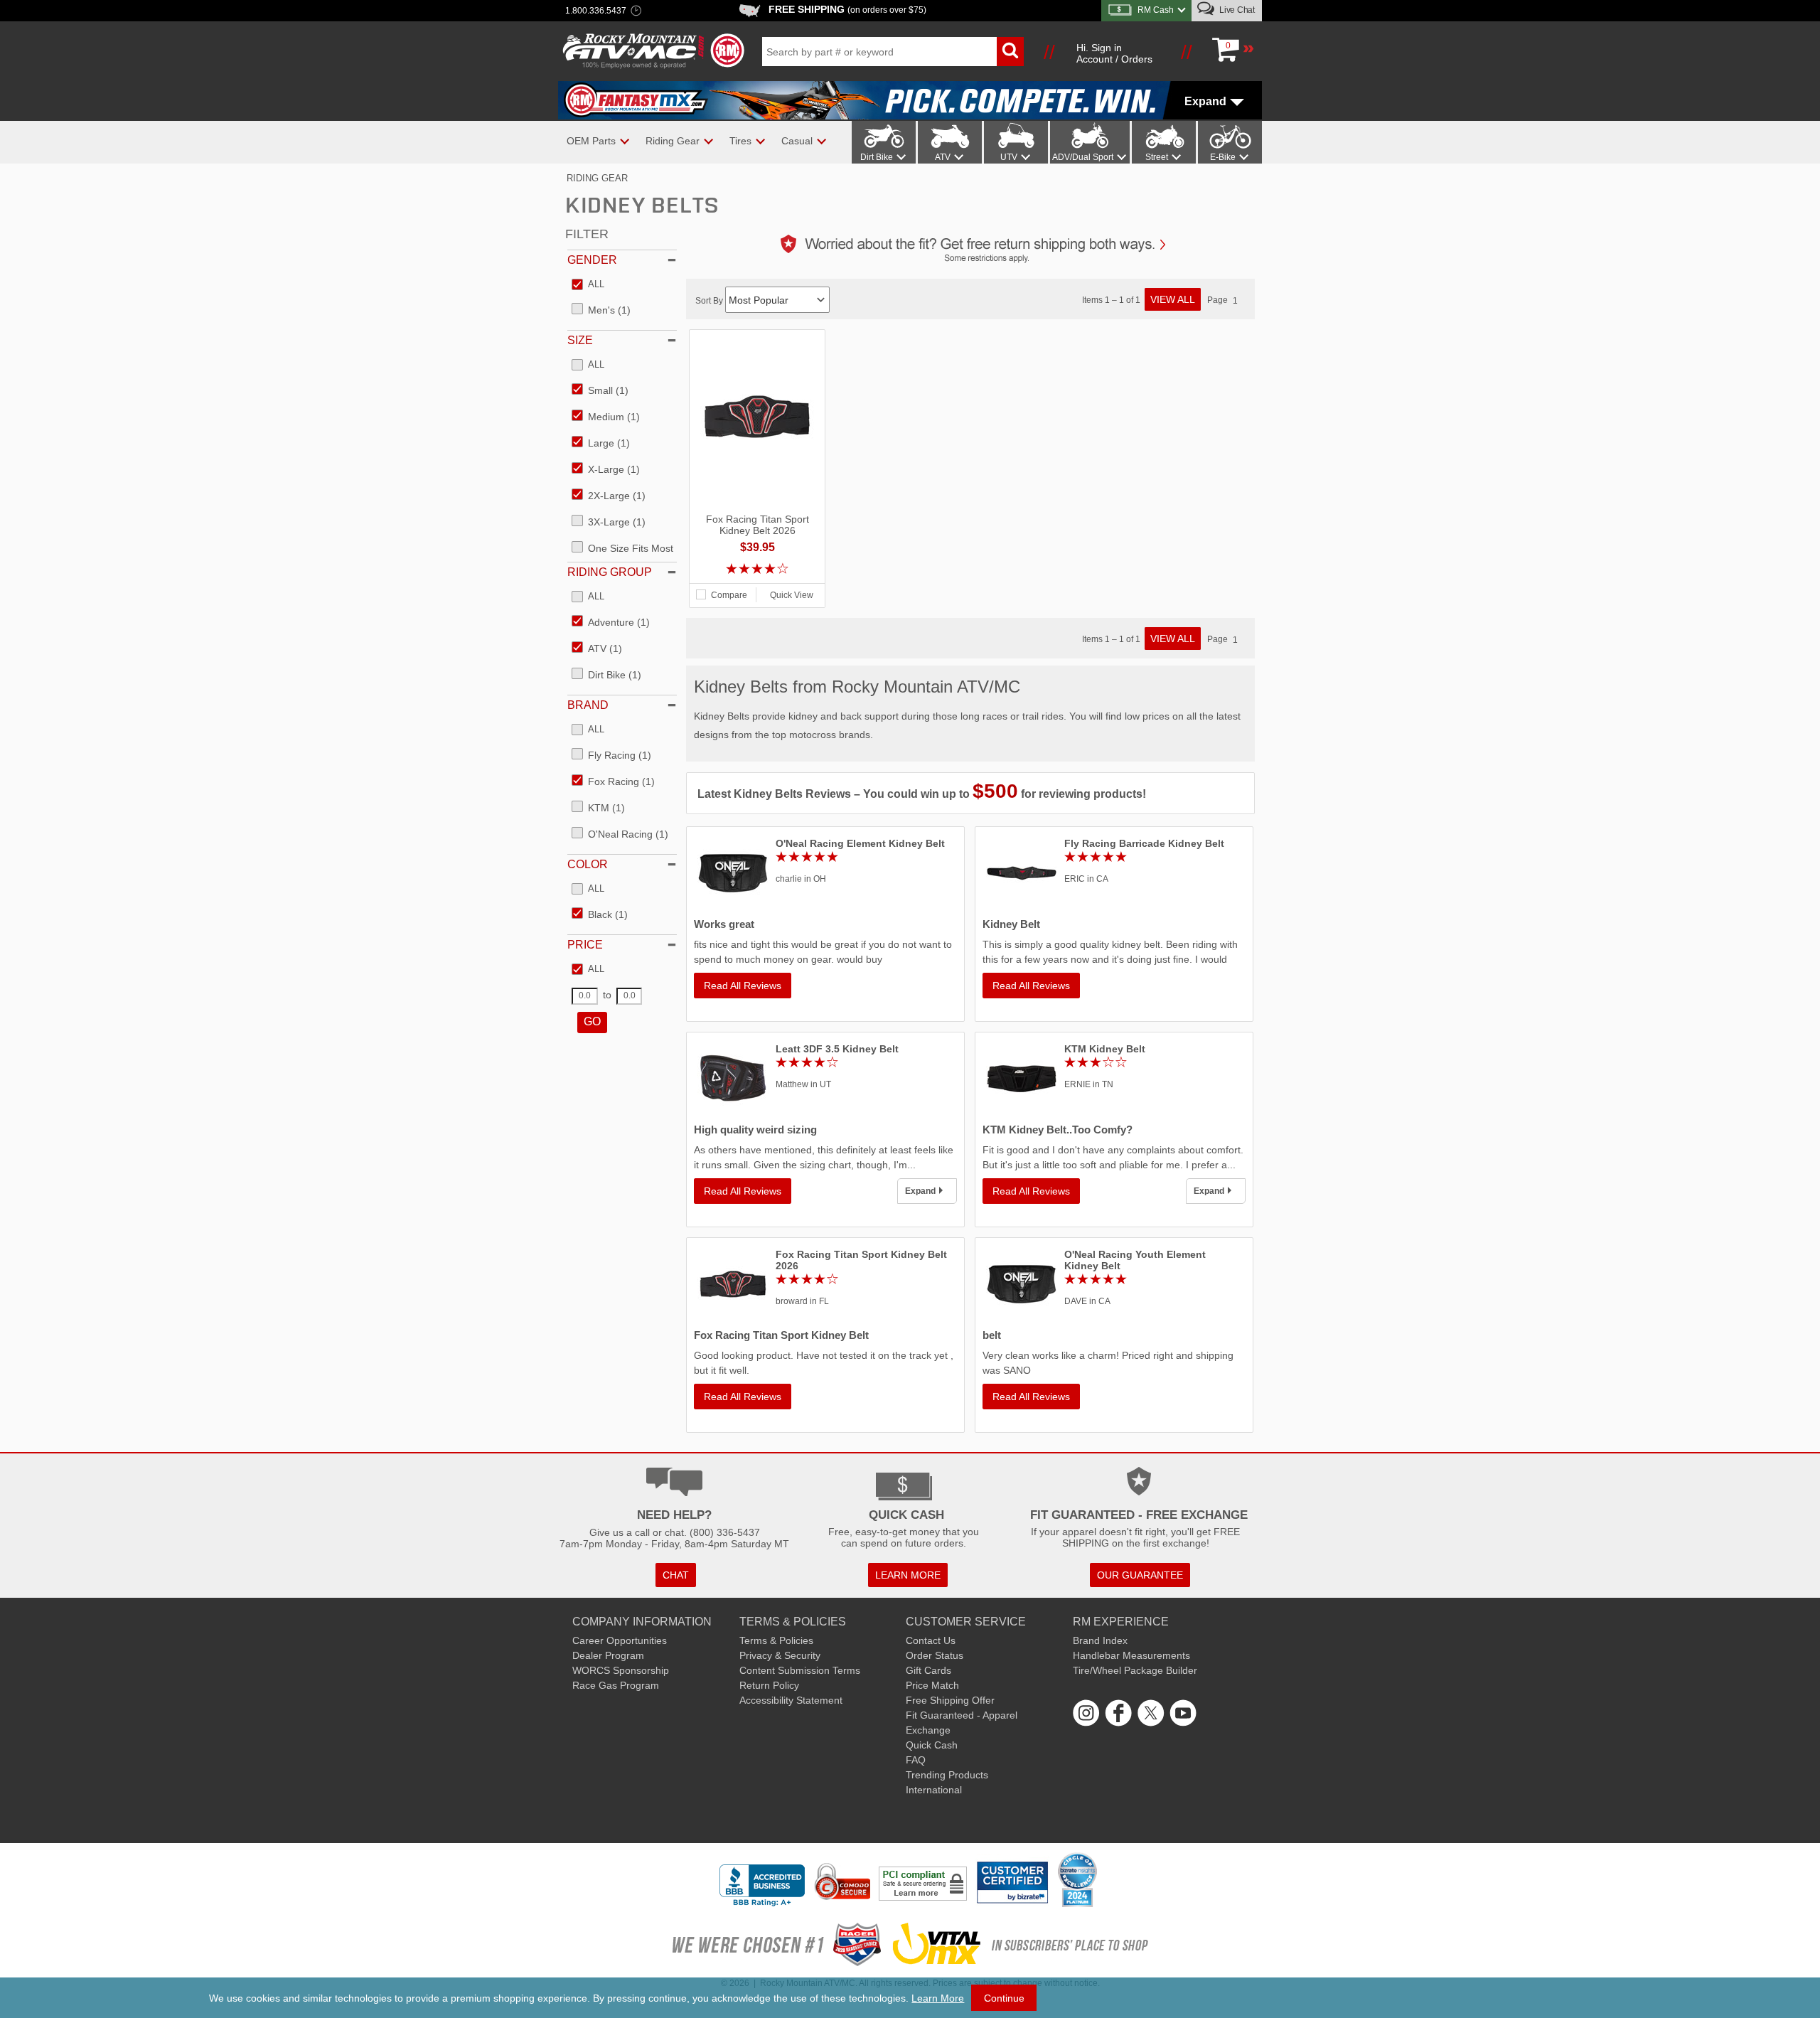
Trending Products (947, 1775)
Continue (1004, 1998)
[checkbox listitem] (588, 285)
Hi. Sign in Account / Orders (1114, 53)
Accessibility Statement (791, 1700)
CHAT (676, 1575)
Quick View (792, 595)
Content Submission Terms (800, 1670)
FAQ (916, 1760)
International (934, 1790)
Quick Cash (932, 1745)
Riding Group (610, 572)
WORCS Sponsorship (621, 1670)
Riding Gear (597, 178)
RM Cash (1156, 10)
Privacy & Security (780, 1655)
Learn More (938, 1998)
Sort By (710, 301)
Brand (588, 705)
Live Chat (1236, 10)
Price (585, 945)
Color (588, 864)
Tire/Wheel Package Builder (1135, 1670)
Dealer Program (608, 1655)
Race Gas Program (616, 1685)
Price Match (932, 1685)
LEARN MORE (908, 1575)
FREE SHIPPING (847, 9)
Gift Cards (928, 1670)
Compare (729, 595)
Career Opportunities (620, 1640)
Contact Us (931, 1640)
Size (580, 340)
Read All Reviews (743, 986)
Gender (592, 260)
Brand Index (1100, 1640)
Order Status (935, 1655)
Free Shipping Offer (950, 1700)
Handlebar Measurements (1131, 1655)
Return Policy (769, 1685)
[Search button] (1010, 52)
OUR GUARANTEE (1140, 1575)
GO (592, 1021)
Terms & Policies (776, 1640)
